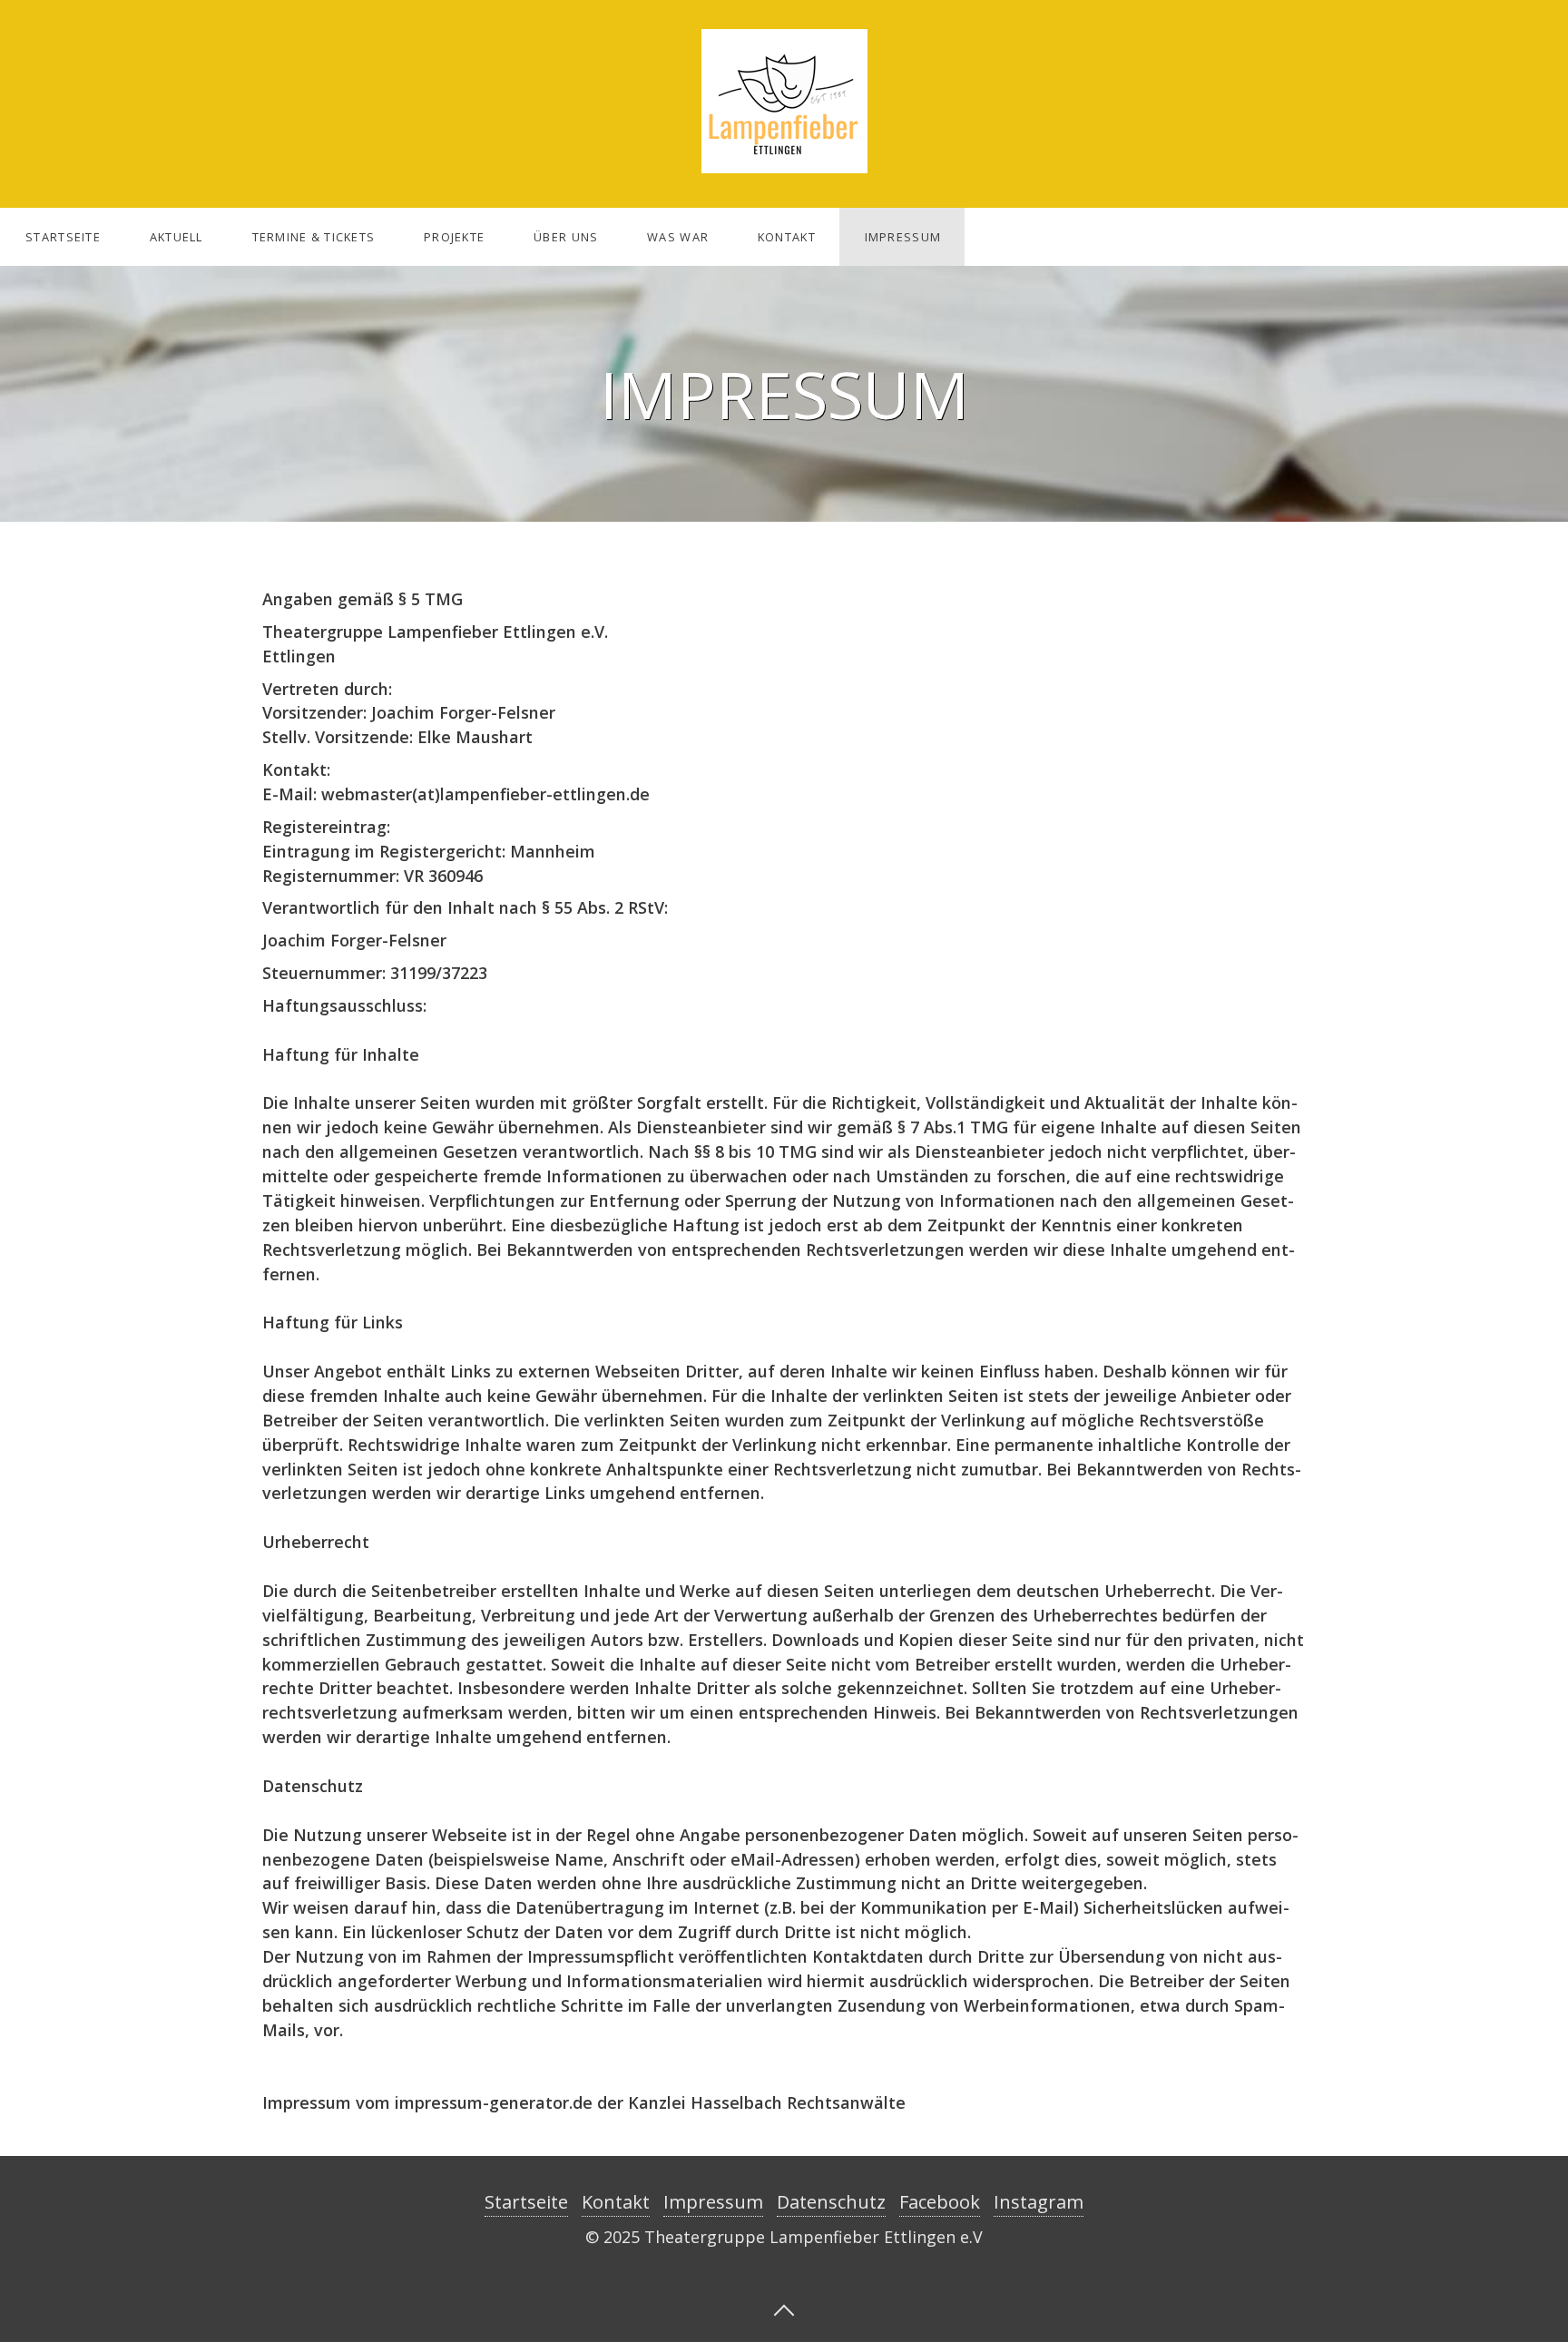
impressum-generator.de (494, 2102)
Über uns (566, 237)
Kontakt (787, 237)
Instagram (1039, 2202)
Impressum (903, 237)
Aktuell (176, 237)
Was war (678, 237)
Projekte (454, 237)
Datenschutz (831, 2202)
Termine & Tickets (314, 237)
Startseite (63, 237)
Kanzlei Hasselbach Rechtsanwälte (767, 2102)
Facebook (940, 2202)
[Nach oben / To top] (784, 2308)
